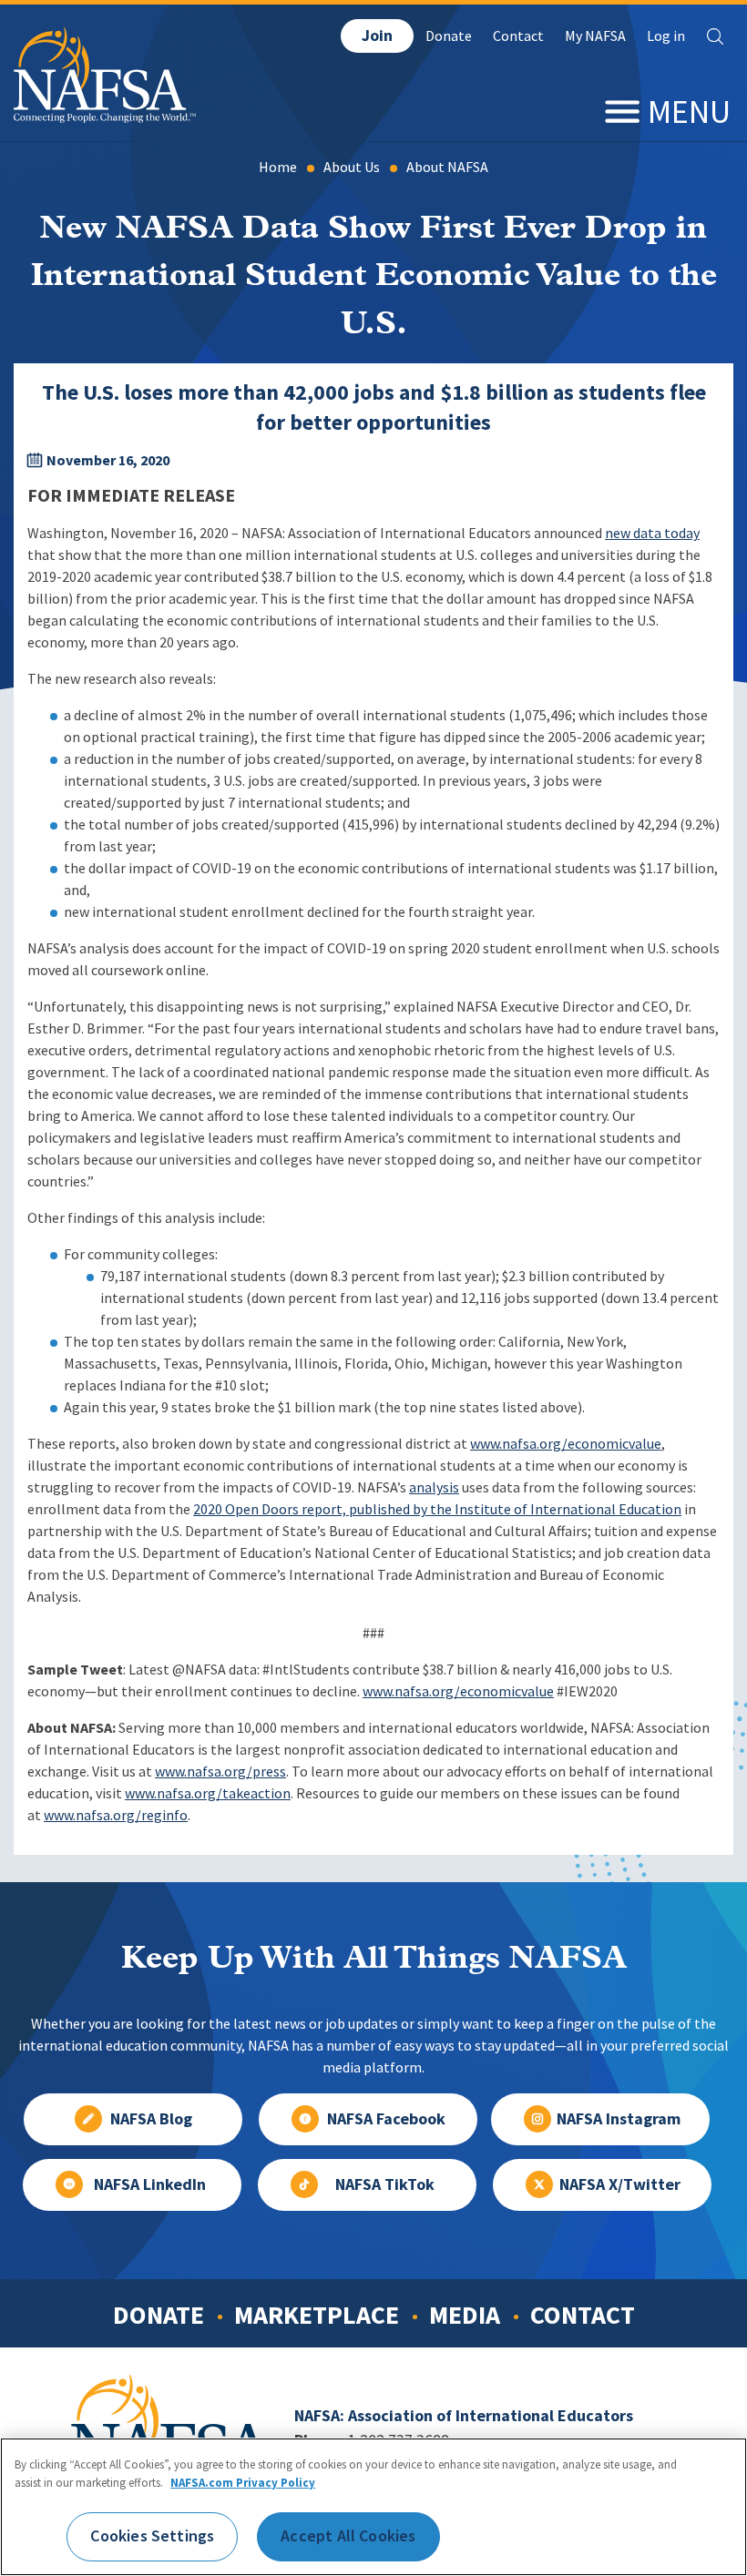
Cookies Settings (152, 2536)
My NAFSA (595, 36)
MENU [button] (689, 112)
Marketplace (317, 2315)
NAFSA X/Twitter (620, 2184)
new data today (652, 533)
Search (715, 36)
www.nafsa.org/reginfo (116, 1815)
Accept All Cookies (348, 2536)
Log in (666, 36)
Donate (449, 36)
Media (465, 2315)
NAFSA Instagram (619, 2119)
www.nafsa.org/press (220, 1772)
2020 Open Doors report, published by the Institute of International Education (437, 1509)
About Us (352, 167)
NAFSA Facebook (386, 2119)
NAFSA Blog (151, 2119)
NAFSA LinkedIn (150, 2184)
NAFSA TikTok (385, 2184)
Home (278, 167)
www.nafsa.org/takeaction (208, 1793)
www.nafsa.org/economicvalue (566, 1444)
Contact (518, 36)
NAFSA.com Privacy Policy (243, 2483)
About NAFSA (447, 167)
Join (377, 36)
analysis (434, 1487)
